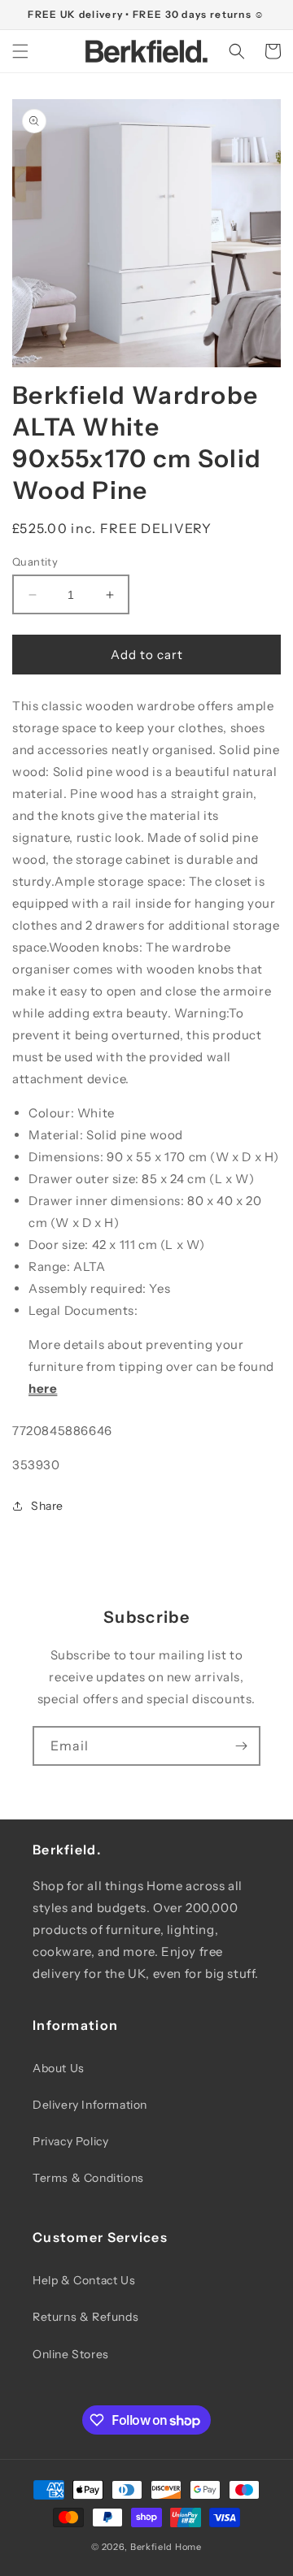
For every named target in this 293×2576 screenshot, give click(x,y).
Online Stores (71, 2354)
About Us (59, 2068)
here (43, 1388)
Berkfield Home (166, 2547)
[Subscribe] (241, 1746)
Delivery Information (90, 2105)
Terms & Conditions (88, 2178)
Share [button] (47, 1506)
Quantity (35, 562)
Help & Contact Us (84, 2280)
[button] (20, 51)
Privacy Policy (70, 2141)
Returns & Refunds (85, 2317)
